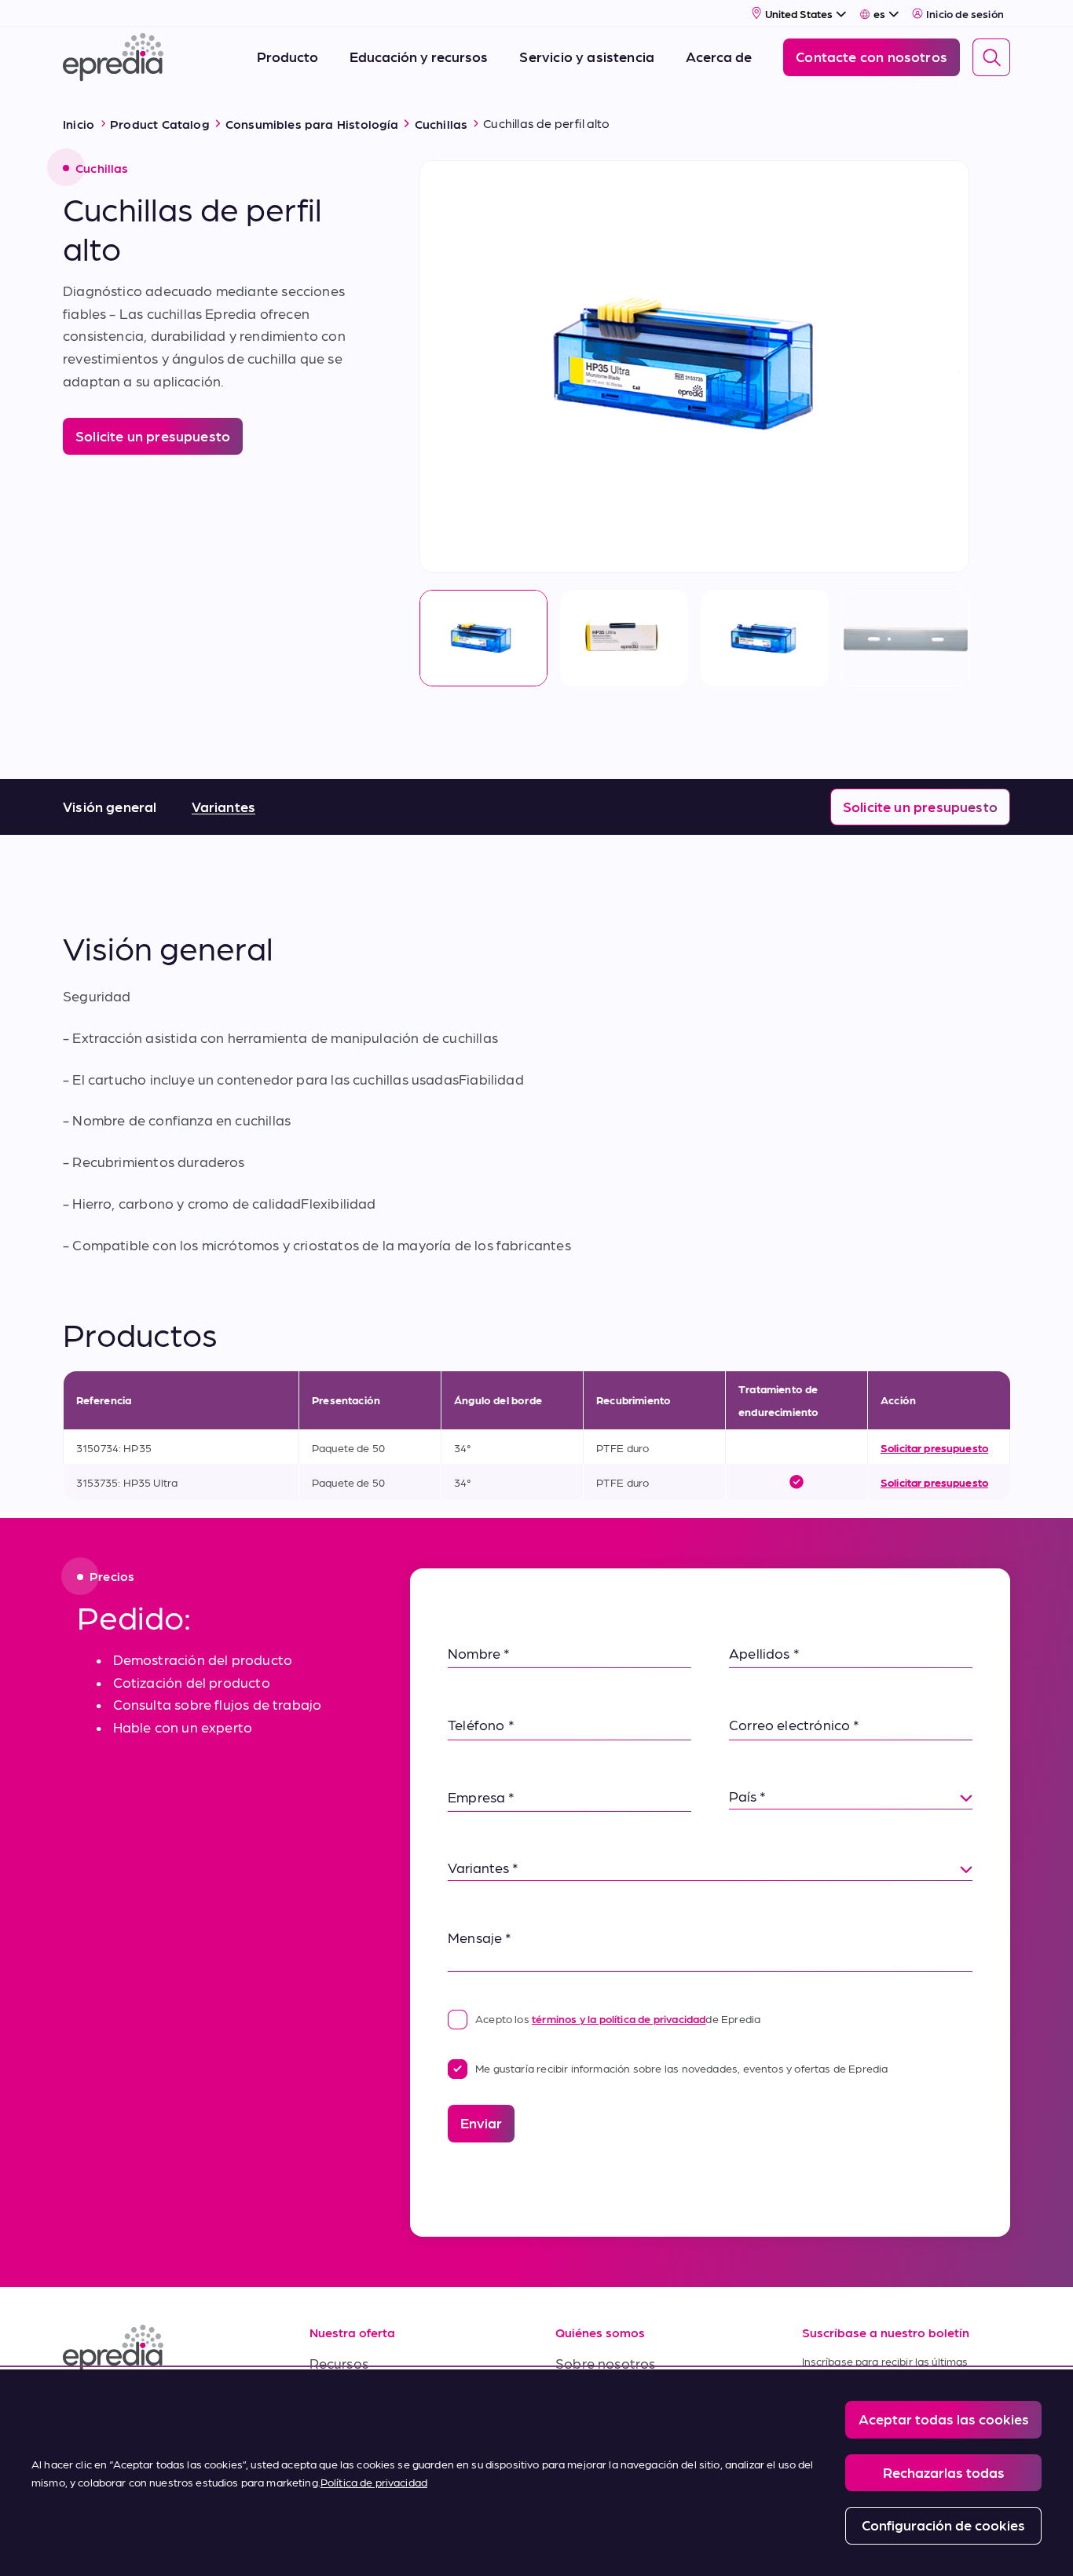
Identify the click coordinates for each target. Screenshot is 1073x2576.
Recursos (339, 2363)
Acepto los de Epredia (618, 2018)
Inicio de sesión (965, 13)
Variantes (224, 806)
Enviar (481, 2122)
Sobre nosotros (606, 2363)
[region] (536, 2473)
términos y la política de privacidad (619, 2018)
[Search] (991, 57)
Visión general (110, 806)
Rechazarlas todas (944, 2472)
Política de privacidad (374, 2482)
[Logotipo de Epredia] (167, 2349)
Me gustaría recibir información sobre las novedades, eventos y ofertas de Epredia (682, 2068)
